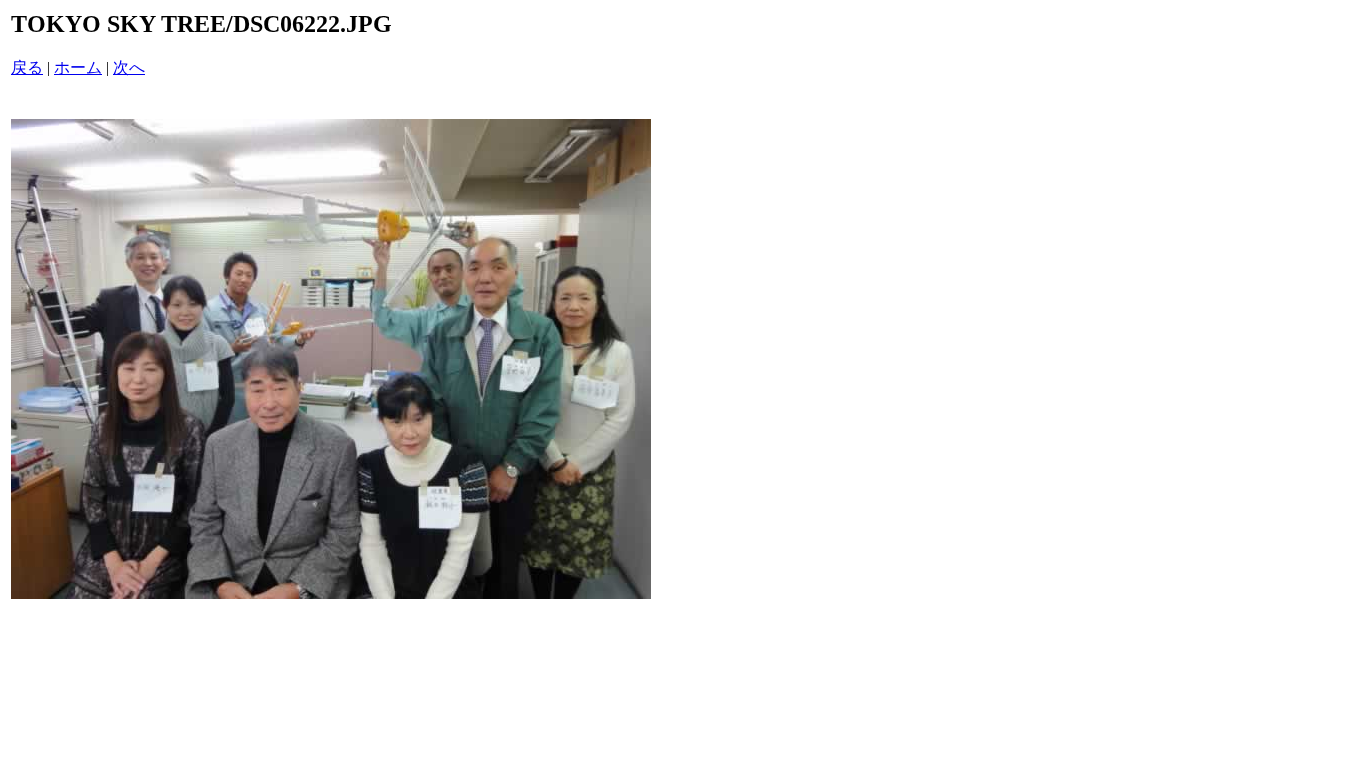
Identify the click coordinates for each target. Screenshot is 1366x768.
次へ (129, 67)
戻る (27, 67)
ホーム (78, 67)
